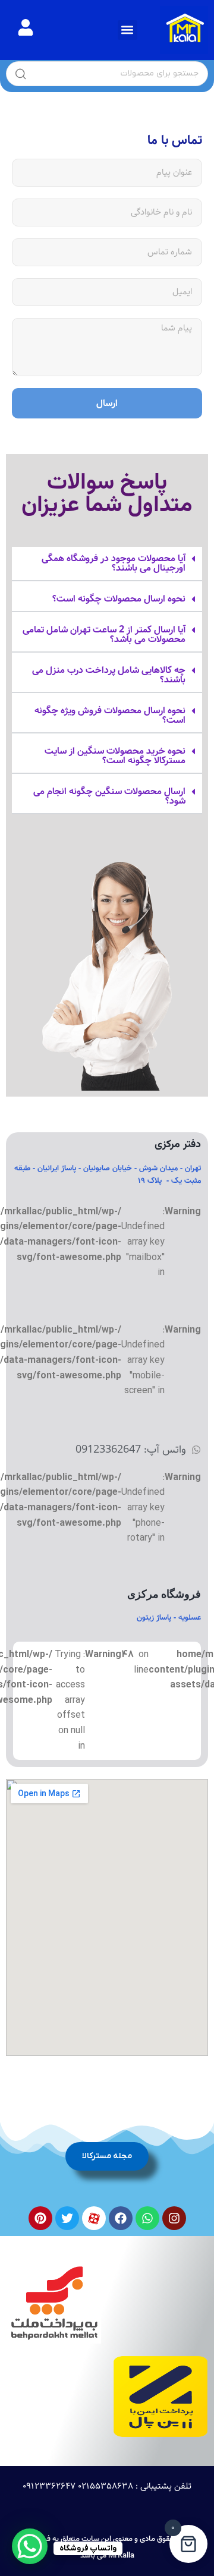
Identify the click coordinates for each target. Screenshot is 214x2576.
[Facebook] (121, 2218)
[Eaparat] (94, 2218)
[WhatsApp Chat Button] (30, 2546)
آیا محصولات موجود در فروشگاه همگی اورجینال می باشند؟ (114, 563)
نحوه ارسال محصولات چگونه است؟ (119, 599)
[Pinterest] (40, 2218)
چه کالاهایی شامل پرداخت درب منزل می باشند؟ (109, 675)
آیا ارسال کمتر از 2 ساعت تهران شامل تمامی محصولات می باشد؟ (104, 634)
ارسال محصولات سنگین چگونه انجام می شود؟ (109, 796)
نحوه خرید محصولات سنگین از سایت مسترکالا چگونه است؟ (115, 756)
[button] (128, 30)
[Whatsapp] (147, 2218)
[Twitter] (67, 2218)
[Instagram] (174, 2218)
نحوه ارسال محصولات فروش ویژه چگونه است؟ (110, 715)
